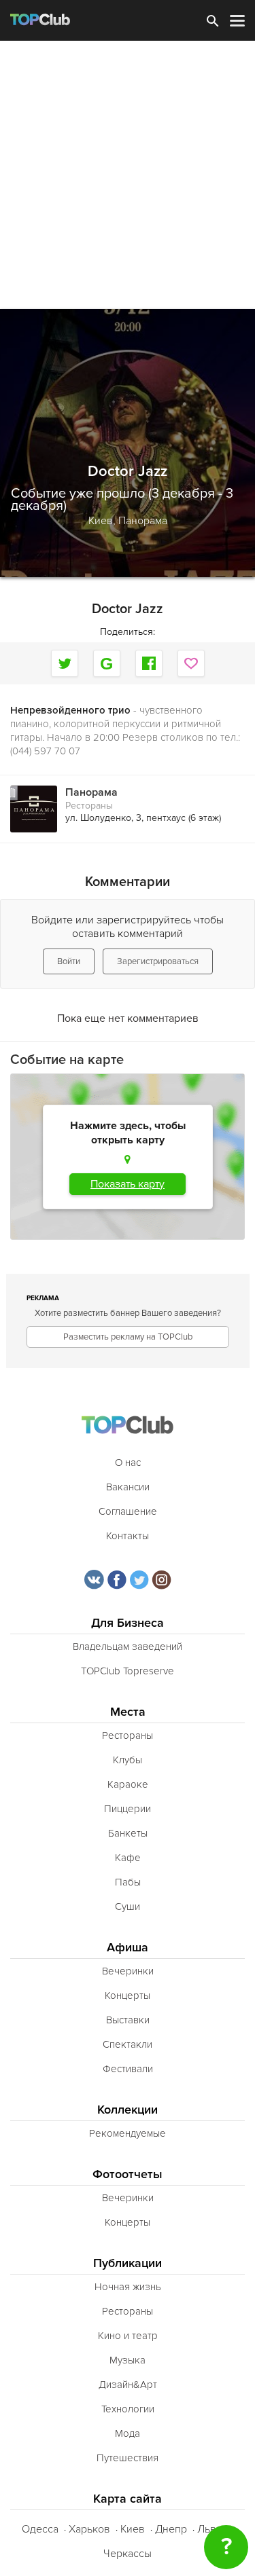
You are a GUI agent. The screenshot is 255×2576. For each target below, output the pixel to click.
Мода (128, 2433)
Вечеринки (128, 1971)
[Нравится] (191, 663)
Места (128, 1712)
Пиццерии (128, 1809)
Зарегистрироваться (158, 961)
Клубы (128, 1760)
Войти (69, 961)
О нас (128, 1462)
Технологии (128, 2409)
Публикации (128, 2263)
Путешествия (128, 2458)
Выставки (128, 2020)
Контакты (128, 1536)
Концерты (128, 1995)
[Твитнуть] (65, 663)
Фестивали (128, 2069)
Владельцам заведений (128, 1646)
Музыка (128, 2360)
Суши (128, 1907)
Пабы (128, 1882)
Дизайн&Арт (128, 2385)
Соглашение (128, 1511)
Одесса (40, 2529)
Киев (133, 2529)
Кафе (128, 1858)
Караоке (128, 1784)
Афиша (128, 1948)
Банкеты (128, 1833)
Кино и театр (128, 2336)
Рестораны (89, 806)
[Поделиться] (107, 663)
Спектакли (128, 2044)
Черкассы (128, 2554)
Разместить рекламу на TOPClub (128, 1337)
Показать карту (128, 1184)
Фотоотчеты (128, 2174)
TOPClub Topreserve (128, 1671)
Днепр (171, 2529)
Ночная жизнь (128, 2287)
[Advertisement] (128, 175)
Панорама (143, 521)
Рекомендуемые (128, 2133)
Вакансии (128, 1487)
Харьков (89, 2529)
